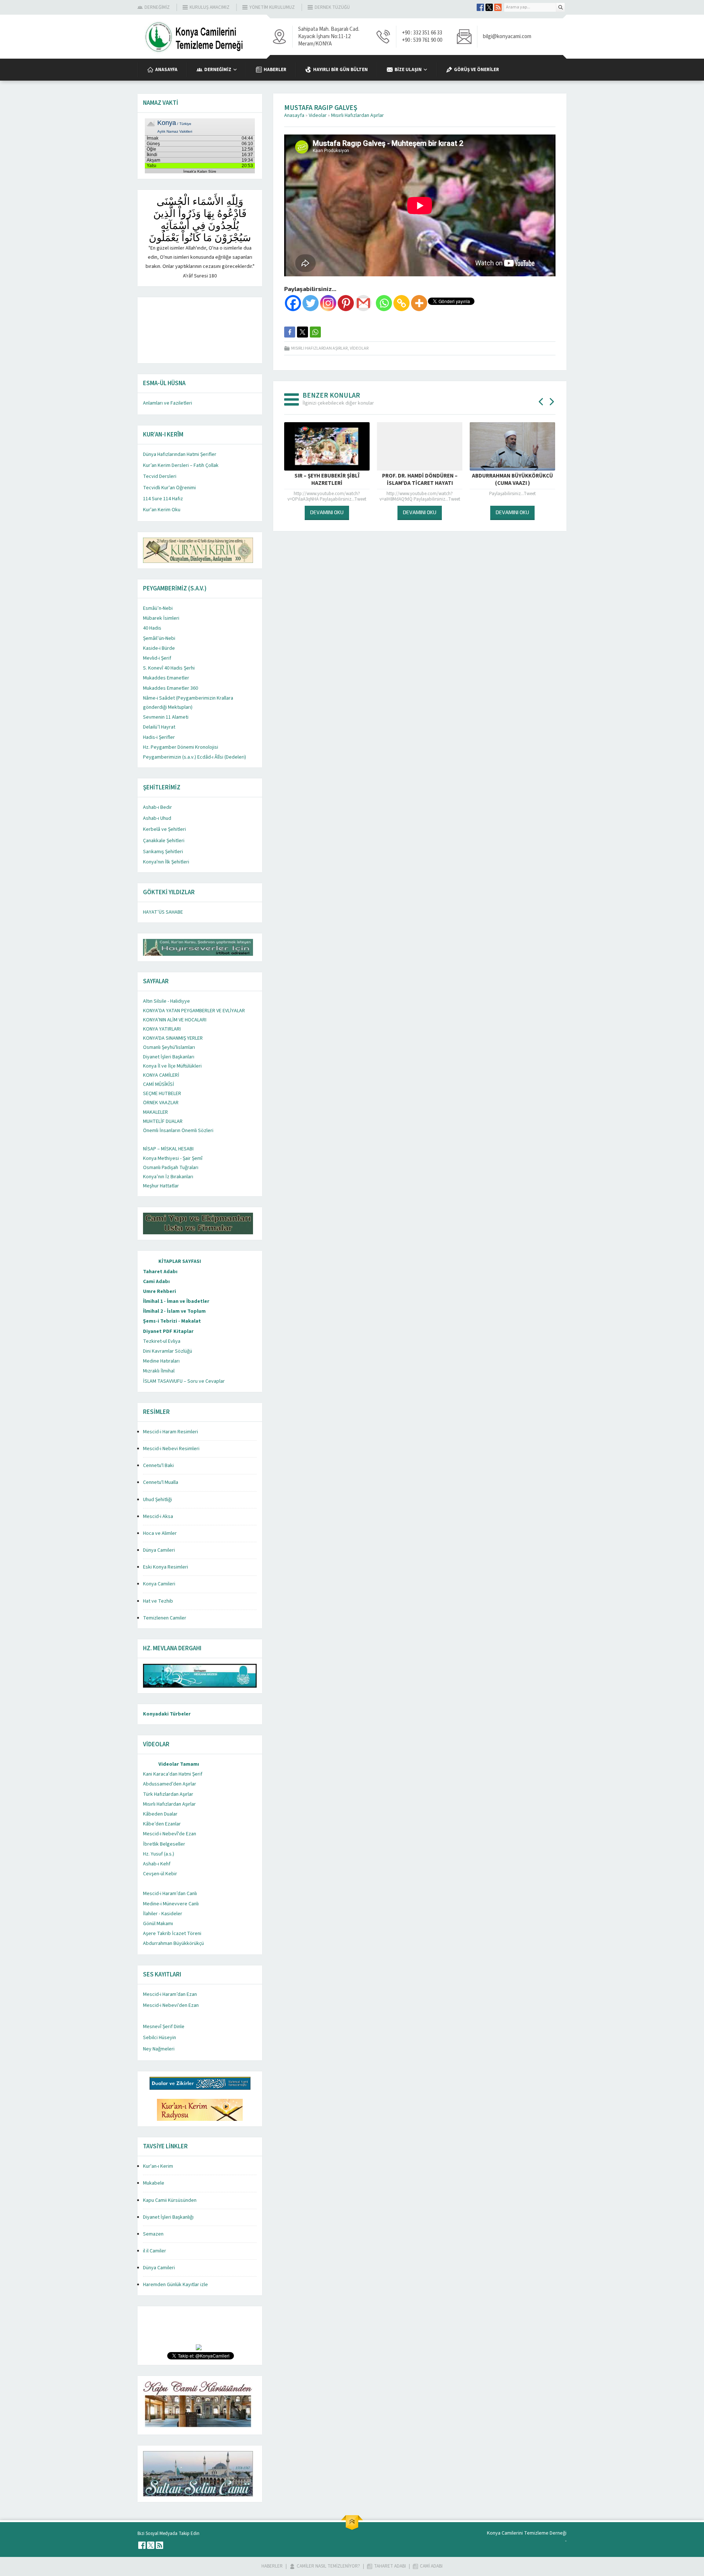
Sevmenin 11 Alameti (166, 717)
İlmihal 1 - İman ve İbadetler (176, 1301)
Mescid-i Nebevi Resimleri (171, 1449)
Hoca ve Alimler (160, 1533)
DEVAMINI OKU (327, 512)
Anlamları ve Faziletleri (168, 403)
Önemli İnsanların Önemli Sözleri (178, 1131)
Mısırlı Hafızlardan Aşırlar (357, 115)
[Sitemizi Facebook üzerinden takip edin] (480, 7)
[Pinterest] (346, 303)
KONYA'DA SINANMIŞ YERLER (173, 1038)
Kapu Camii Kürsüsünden (170, 2200)
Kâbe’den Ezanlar (162, 1824)
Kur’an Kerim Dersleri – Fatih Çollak (181, 465)
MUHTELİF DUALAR (163, 1121)
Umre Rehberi (159, 1291)
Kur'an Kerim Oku (162, 510)
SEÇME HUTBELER (162, 1094)
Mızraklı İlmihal (159, 1371)
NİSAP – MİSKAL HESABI (168, 1149)
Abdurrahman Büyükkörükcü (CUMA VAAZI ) (420, 480)
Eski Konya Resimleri (166, 1567)
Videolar (318, 115)
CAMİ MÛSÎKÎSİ (159, 1084)
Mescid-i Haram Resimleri (170, 1432)
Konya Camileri (159, 1584)
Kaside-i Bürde (159, 648)
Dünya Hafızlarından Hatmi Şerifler (180, 454)
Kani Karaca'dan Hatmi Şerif (173, 1774)
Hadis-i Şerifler (159, 737)
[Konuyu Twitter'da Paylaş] (302, 332)
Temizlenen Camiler (165, 1618)
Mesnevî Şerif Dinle (164, 2027)
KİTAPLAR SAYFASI (180, 1261)
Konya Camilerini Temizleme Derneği (527, 2533)
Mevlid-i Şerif (157, 658)
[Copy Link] (401, 303)
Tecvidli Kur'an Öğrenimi (169, 488)
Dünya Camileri (159, 1550)
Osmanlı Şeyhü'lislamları (169, 1047)
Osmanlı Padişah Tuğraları (171, 1168)
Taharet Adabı (160, 1272)
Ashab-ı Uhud (157, 818)
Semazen (153, 2234)
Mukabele (154, 2183)
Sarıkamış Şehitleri (163, 852)
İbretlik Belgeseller (164, 1844)
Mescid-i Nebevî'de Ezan (170, 1834)
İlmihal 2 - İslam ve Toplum (174, 1311)
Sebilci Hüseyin (159, 2038)
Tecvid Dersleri (160, 476)
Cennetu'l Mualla (161, 1482)
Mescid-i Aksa (158, 1517)
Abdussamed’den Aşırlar (170, 1784)
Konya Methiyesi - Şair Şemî (173, 1158)
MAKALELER (155, 1112)
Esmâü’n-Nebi (158, 608)
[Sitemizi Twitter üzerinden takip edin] (489, 7)
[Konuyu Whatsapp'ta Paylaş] (315, 332)
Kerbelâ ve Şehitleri (164, 829)
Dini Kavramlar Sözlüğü (168, 1351)
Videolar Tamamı (179, 1764)
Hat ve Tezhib (158, 1601)
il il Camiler (155, 2251)
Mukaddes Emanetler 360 (170, 688)
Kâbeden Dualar (160, 1814)
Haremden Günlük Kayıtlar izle (175, 2285)
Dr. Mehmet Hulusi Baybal (512, 480)
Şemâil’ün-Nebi (159, 638)
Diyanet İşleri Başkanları (169, 1057)
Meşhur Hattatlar (161, 1186)
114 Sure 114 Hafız (163, 499)
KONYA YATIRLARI (162, 1029)
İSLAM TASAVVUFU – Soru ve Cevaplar (184, 1381)
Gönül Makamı (158, 1924)
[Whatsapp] (384, 303)
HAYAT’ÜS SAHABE (163, 912)
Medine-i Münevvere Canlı (171, 1904)
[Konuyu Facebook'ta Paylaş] (290, 332)
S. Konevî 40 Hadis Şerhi (169, 668)
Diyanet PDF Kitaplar (168, 1331)
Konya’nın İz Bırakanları (168, 1177)
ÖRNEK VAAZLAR (161, 1103)
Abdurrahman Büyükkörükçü (173, 1943)
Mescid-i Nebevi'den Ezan (171, 2005)
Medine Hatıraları (161, 1361)
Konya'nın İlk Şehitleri (166, 862)
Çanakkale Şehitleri (164, 841)
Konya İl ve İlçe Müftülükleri (172, 1066)
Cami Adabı (156, 1282)
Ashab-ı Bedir (157, 807)
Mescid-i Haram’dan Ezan (170, 1994)
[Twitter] (311, 303)
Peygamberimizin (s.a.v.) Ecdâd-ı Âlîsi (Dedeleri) (195, 757)
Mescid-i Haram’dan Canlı (170, 1894)
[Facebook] (293, 303)
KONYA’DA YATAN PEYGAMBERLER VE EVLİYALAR (194, 1011)
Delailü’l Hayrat (159, 727)
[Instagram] (328, 303)
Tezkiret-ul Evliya (162, 1341)
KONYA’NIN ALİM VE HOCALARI (175, 1020)
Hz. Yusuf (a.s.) (159, 1854)
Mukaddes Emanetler (166, 678)
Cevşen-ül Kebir (160, 1874)
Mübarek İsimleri (161, 618)
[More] (419, 303)
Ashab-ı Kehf (157, 1864)
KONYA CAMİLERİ (161, 1075)
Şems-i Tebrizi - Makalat (172, 1321)
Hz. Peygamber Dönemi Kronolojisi (181, 747)
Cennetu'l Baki (158, 1466)
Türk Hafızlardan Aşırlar (168, 1794)
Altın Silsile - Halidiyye (166, 1001)
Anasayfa (294, 115)
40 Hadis (152, 628)
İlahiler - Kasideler (163, 1914)
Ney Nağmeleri (159, 2049)
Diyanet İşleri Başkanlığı (168, 2217)
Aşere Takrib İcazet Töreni (172, 1934)
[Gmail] (363, 303)
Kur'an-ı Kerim (158, 2166)
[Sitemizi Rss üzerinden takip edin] (498, 7)
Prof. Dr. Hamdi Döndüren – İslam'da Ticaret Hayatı (327, 480)
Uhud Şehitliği (157, 1500)
